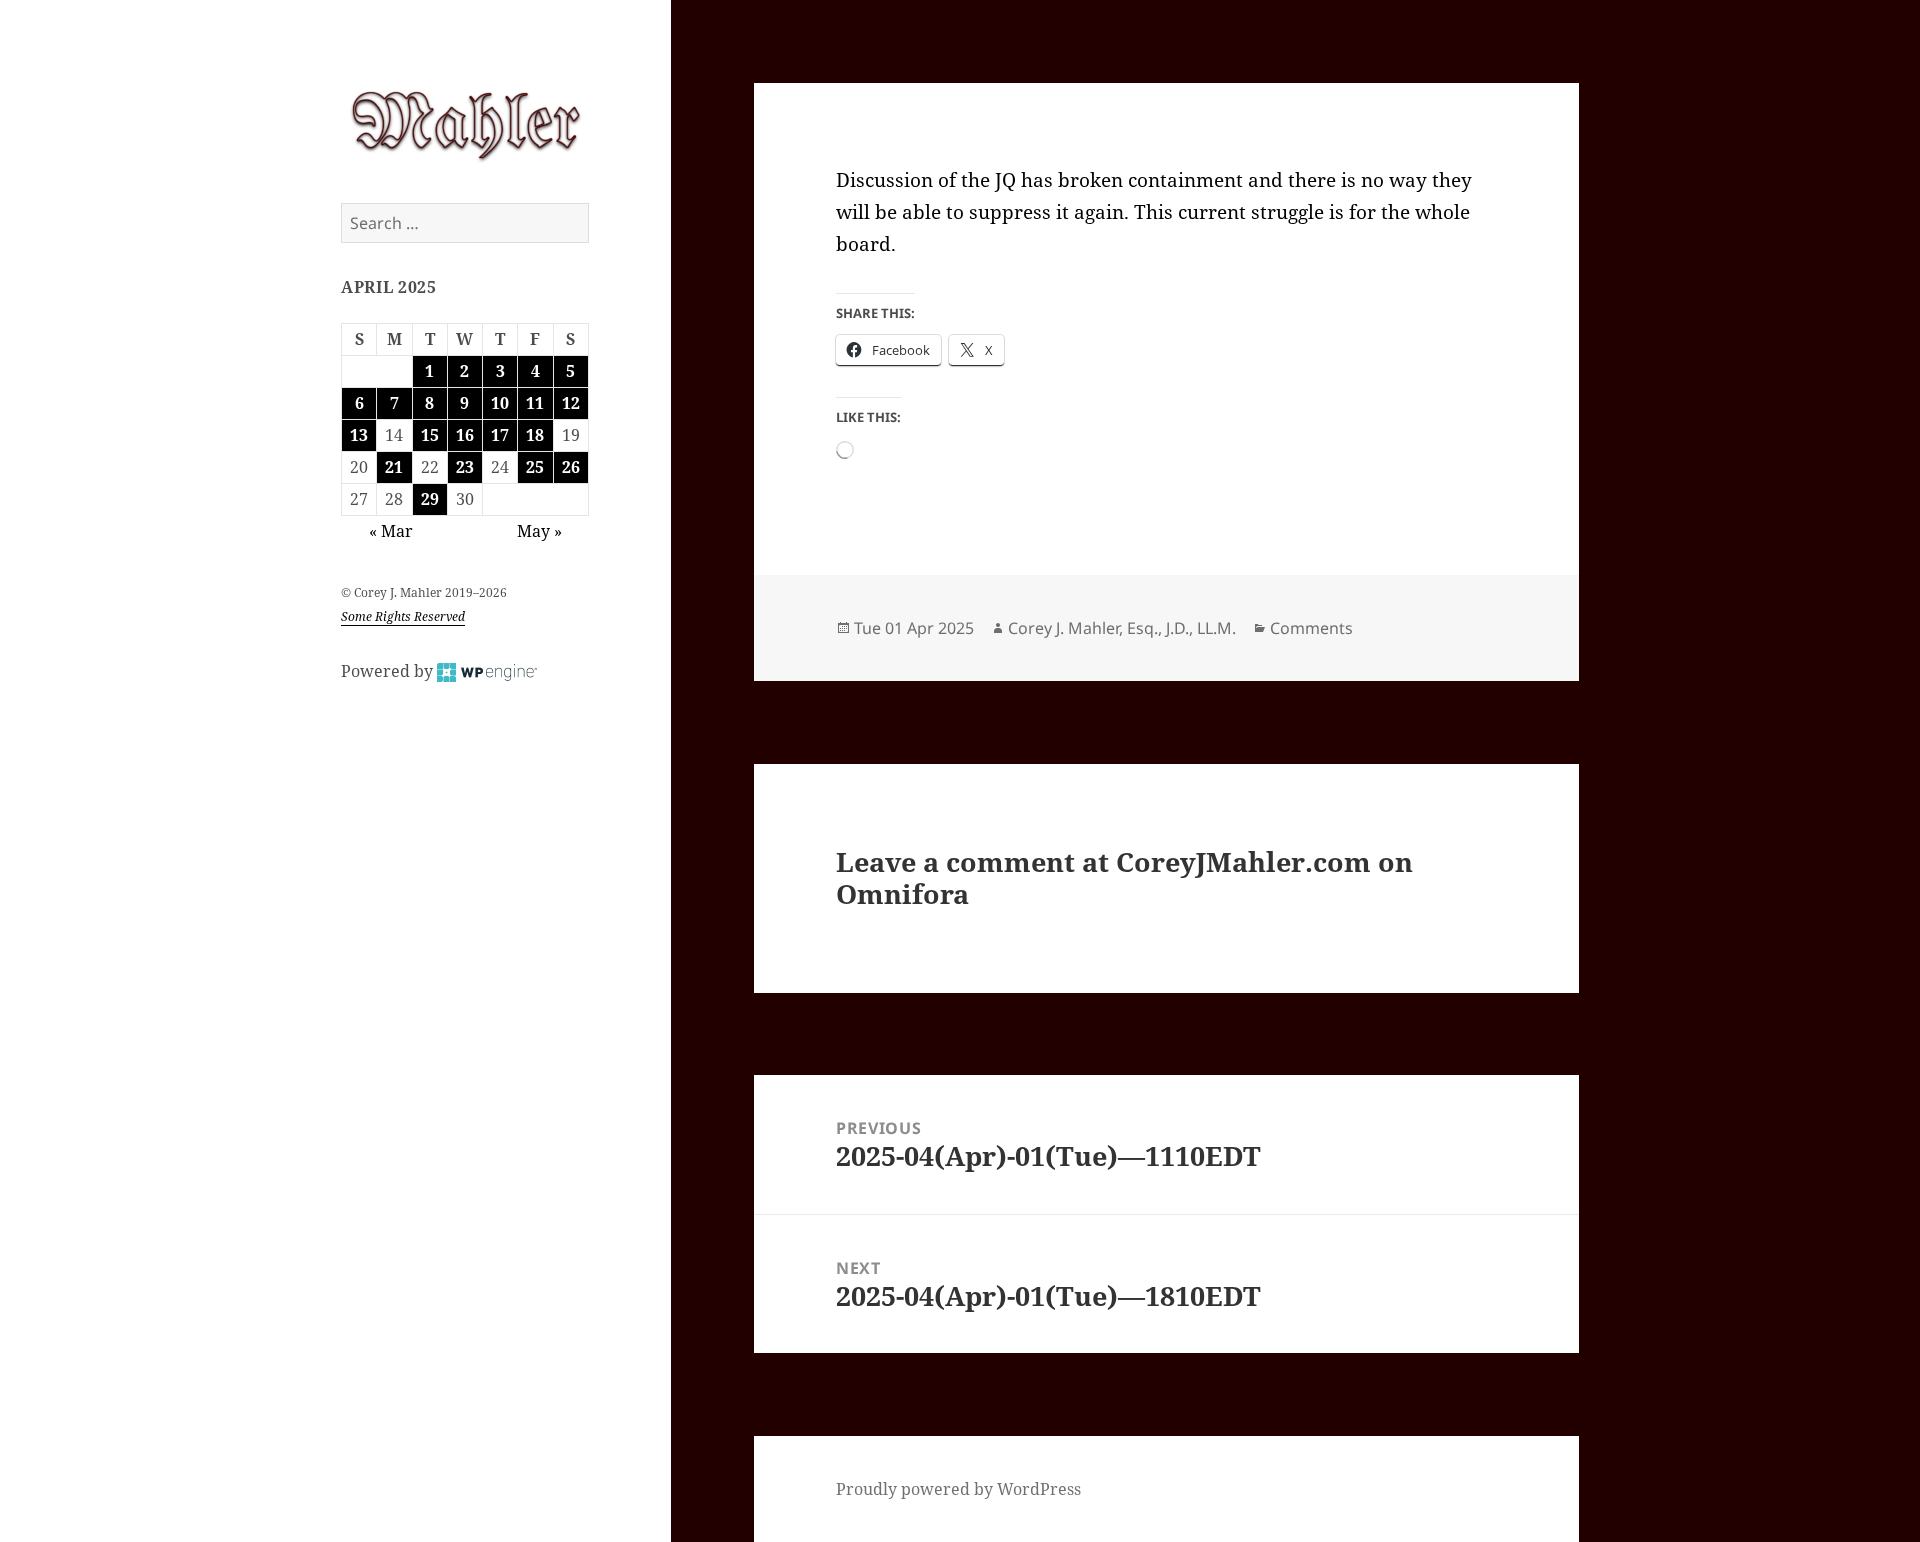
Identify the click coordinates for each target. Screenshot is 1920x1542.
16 (465, 435)
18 (535, 435)
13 (359, 435)
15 (430, 435)
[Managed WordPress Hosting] (487, 671)
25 (535, 467)
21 (394, 467)
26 (571, 467)
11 (535, 403)
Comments (1311, 628)
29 (430, 499)
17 (500, 435)
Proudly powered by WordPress (958, 1489)
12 (571, 403)
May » (539, 531)
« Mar (391, 531)
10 (500, 403)
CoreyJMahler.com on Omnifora (1124, 877)
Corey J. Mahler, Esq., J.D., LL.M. (1122, 628)
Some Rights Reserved (403, 616)
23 (465, 467)
